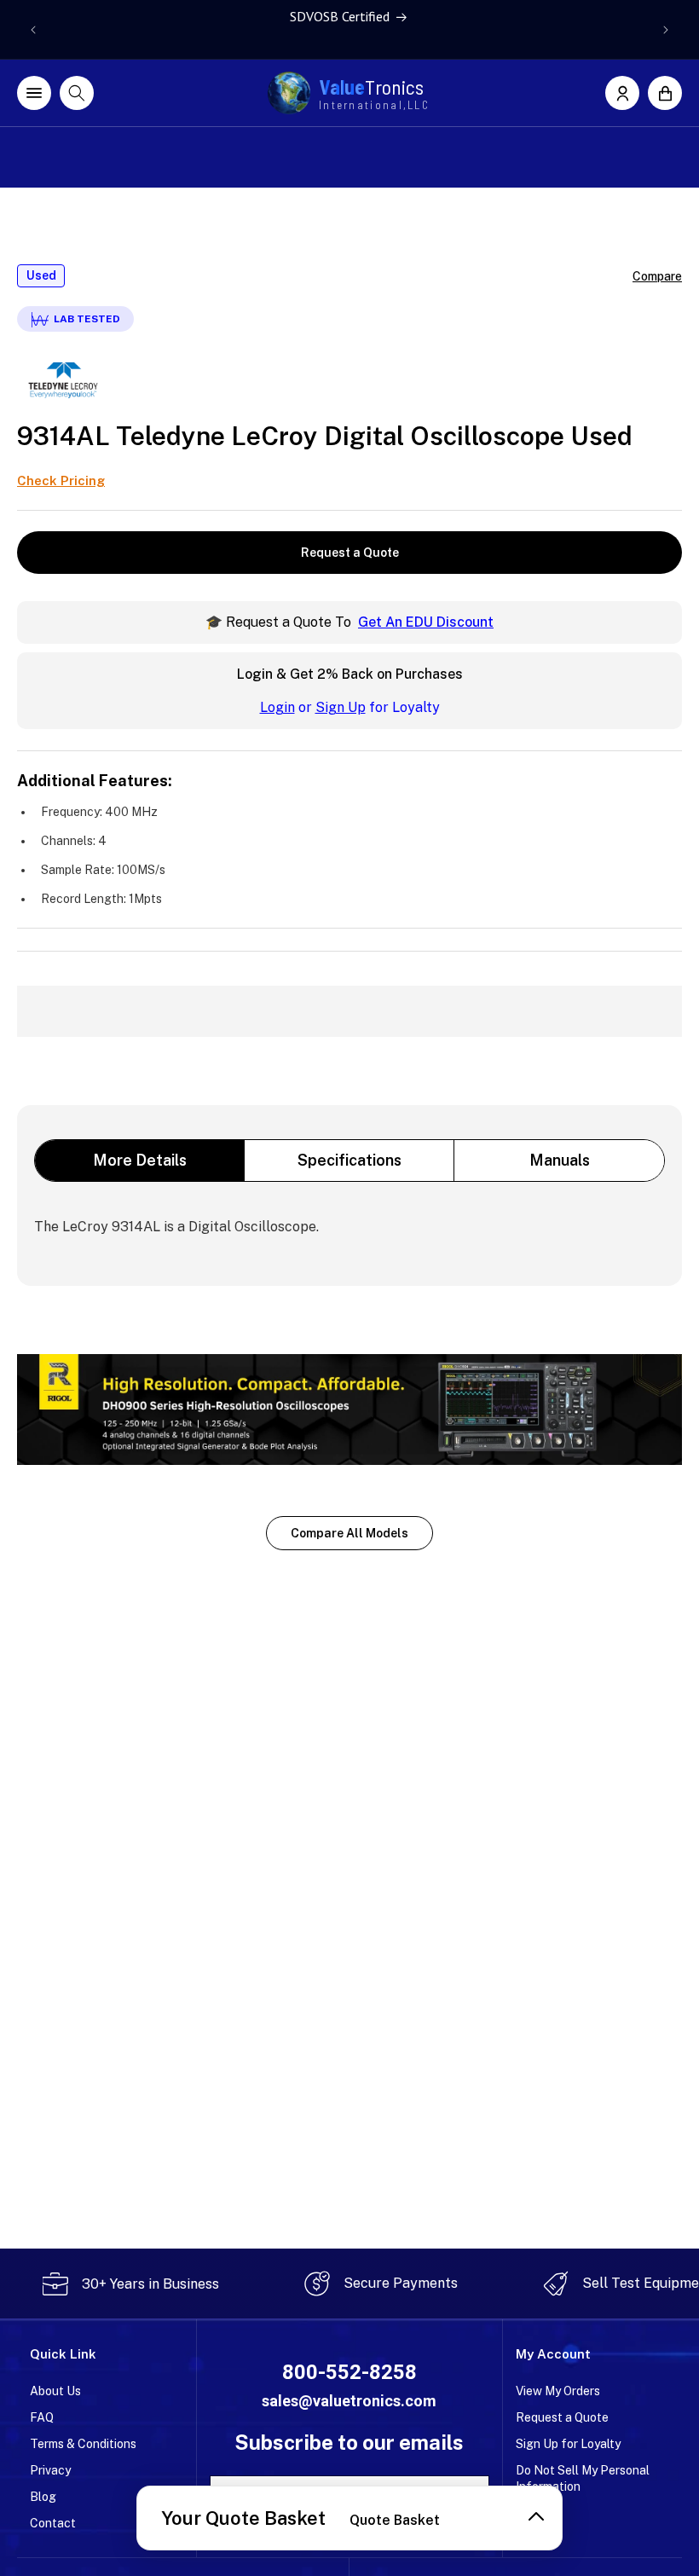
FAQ (42, 2417)
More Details (140, 1160)
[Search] (77, 93)
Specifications (349, 1160)
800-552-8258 (349, 2372)
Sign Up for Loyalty (568, 2444)
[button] (665, 93)
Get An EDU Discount (426, 622)
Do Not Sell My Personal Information (583, 2478)
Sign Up (341, 707)
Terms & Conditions (83, 2444)
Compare (657, 276)
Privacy (50, 2470)
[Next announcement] (666, 30)
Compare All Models (349, 1533)
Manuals (560, 1160)
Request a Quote (350, 553)
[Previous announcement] (33, 30)
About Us (55, 2391)
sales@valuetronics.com (349, 2401)
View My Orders (558, 2391)
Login (277, 707)
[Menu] (34, 93)
